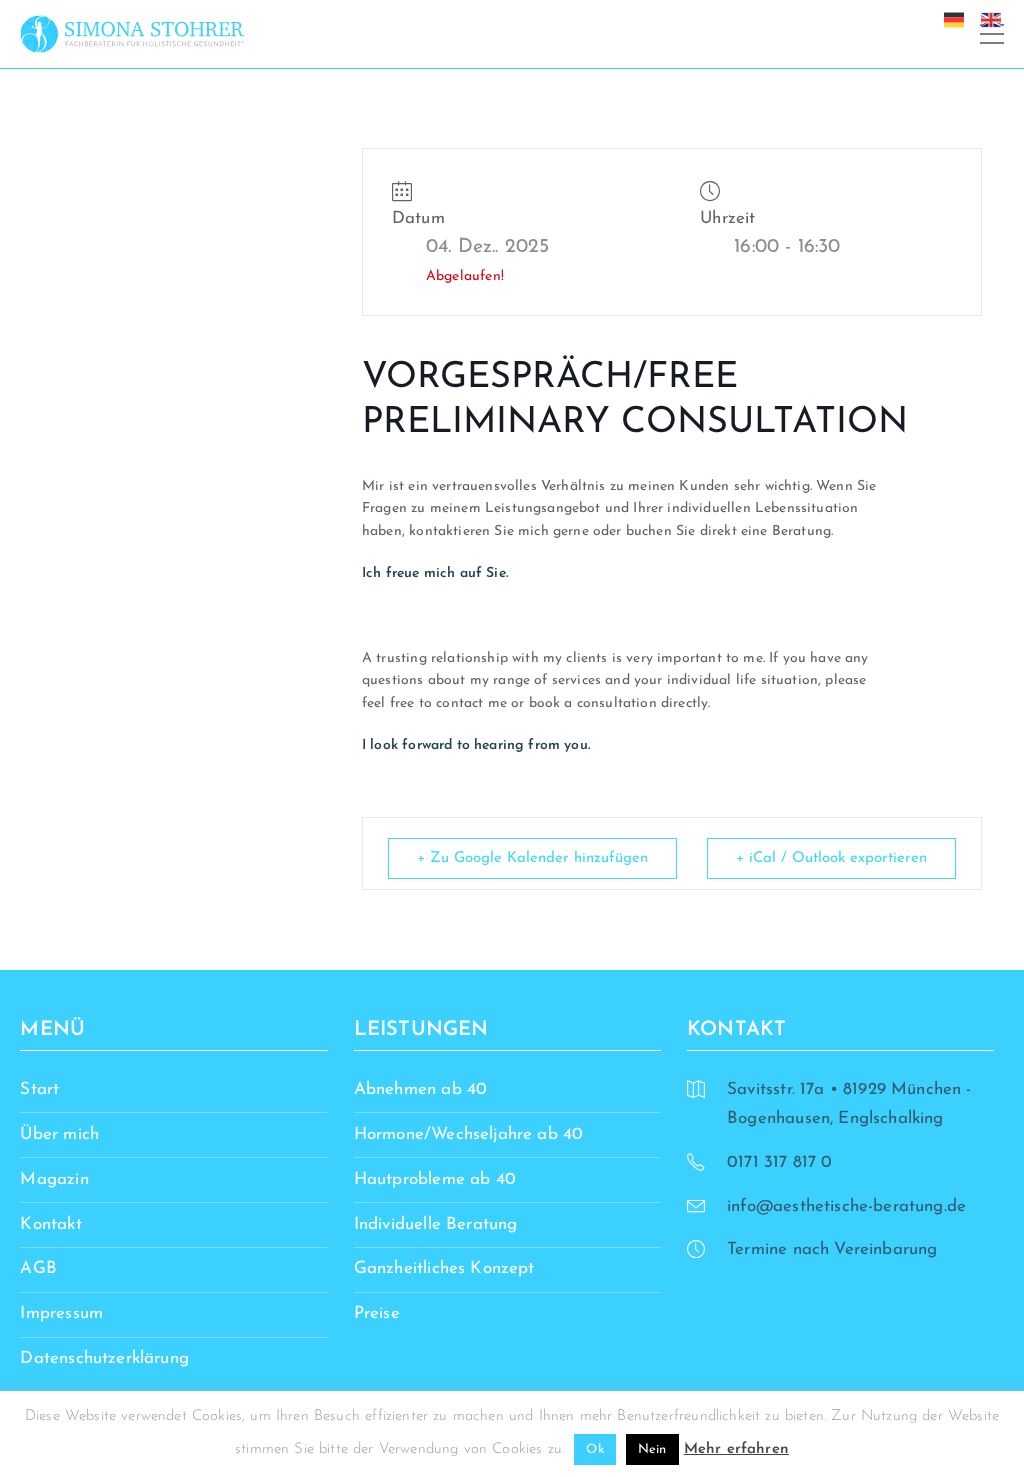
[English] (996, 18)
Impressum (61, 1313)
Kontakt (50, 1224)
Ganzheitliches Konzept (444, 1268)
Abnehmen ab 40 (420, 1089)
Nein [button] (652, 1449)
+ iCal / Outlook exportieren (831, 858)
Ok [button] (594, 1449)
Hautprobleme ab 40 (435, 1179)
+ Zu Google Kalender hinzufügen (532, 858)
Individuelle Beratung (436, 1224)
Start (39, 1089)
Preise (377, 1313)
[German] (959, 18)
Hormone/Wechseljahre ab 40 (468, 1134)
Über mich (59, 1134)
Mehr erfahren (736, 1449)
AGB (38, 1268)
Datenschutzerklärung (104, 1358)
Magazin (54, 1179)
